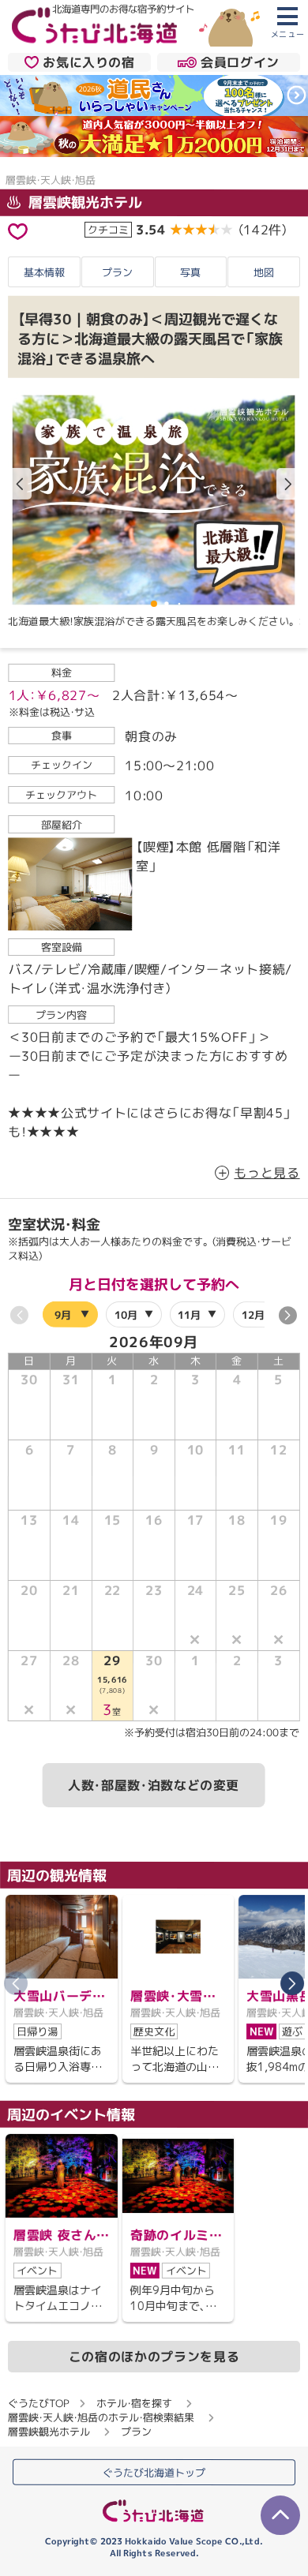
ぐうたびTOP (38, 2403)
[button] (288, 484)
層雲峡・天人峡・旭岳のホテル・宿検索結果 (101, 2417)
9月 (63, 1314)
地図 (264, 272)
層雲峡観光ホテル (83, 202)
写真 (190, 272)
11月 (190, 1314)
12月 (253, 1314)
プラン (117, 272)
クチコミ (108, 229)
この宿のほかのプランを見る (154, 2357)
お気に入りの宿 (88, 62)
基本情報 (44, 272)
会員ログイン (240, 62)
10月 (127, 1314)
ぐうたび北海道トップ (154, 2472)
